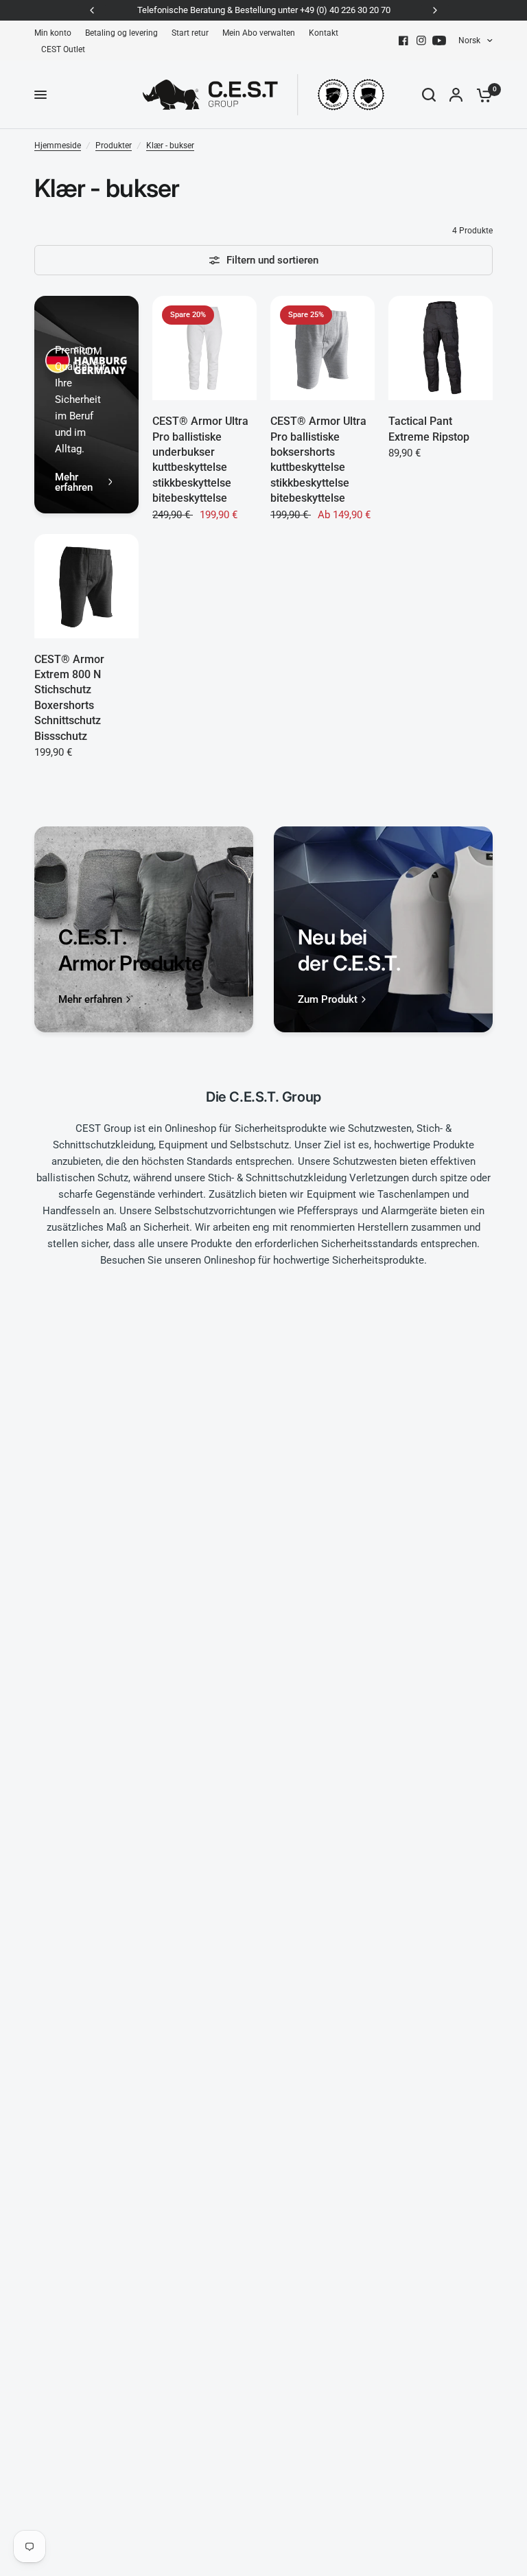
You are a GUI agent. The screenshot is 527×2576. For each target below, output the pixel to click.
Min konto (53, 33)
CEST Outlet (63, 49)
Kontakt (324, 33)
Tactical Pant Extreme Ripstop (429, 429)
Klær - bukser (170, 146)
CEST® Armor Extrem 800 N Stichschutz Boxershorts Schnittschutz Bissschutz (69, 698)
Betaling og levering (121, 33)
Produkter (114, 146)
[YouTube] (439, 40)
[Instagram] (421, 40)
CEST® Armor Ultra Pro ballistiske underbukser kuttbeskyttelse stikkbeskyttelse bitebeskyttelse (200, 460)
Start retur (190, 33)
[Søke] (429, 95)
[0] (481, 95)
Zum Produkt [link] (328, 1000)
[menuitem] (56, 33)
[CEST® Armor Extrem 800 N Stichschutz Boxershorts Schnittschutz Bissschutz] (86, 586)
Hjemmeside (58, 146)
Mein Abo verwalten (259, 33)
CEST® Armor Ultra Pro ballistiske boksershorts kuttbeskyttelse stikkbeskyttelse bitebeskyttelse (318, 460)
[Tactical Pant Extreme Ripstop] (441, 348)
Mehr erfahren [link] (74, 483)
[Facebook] (403, 40)
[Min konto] (456, 95)
